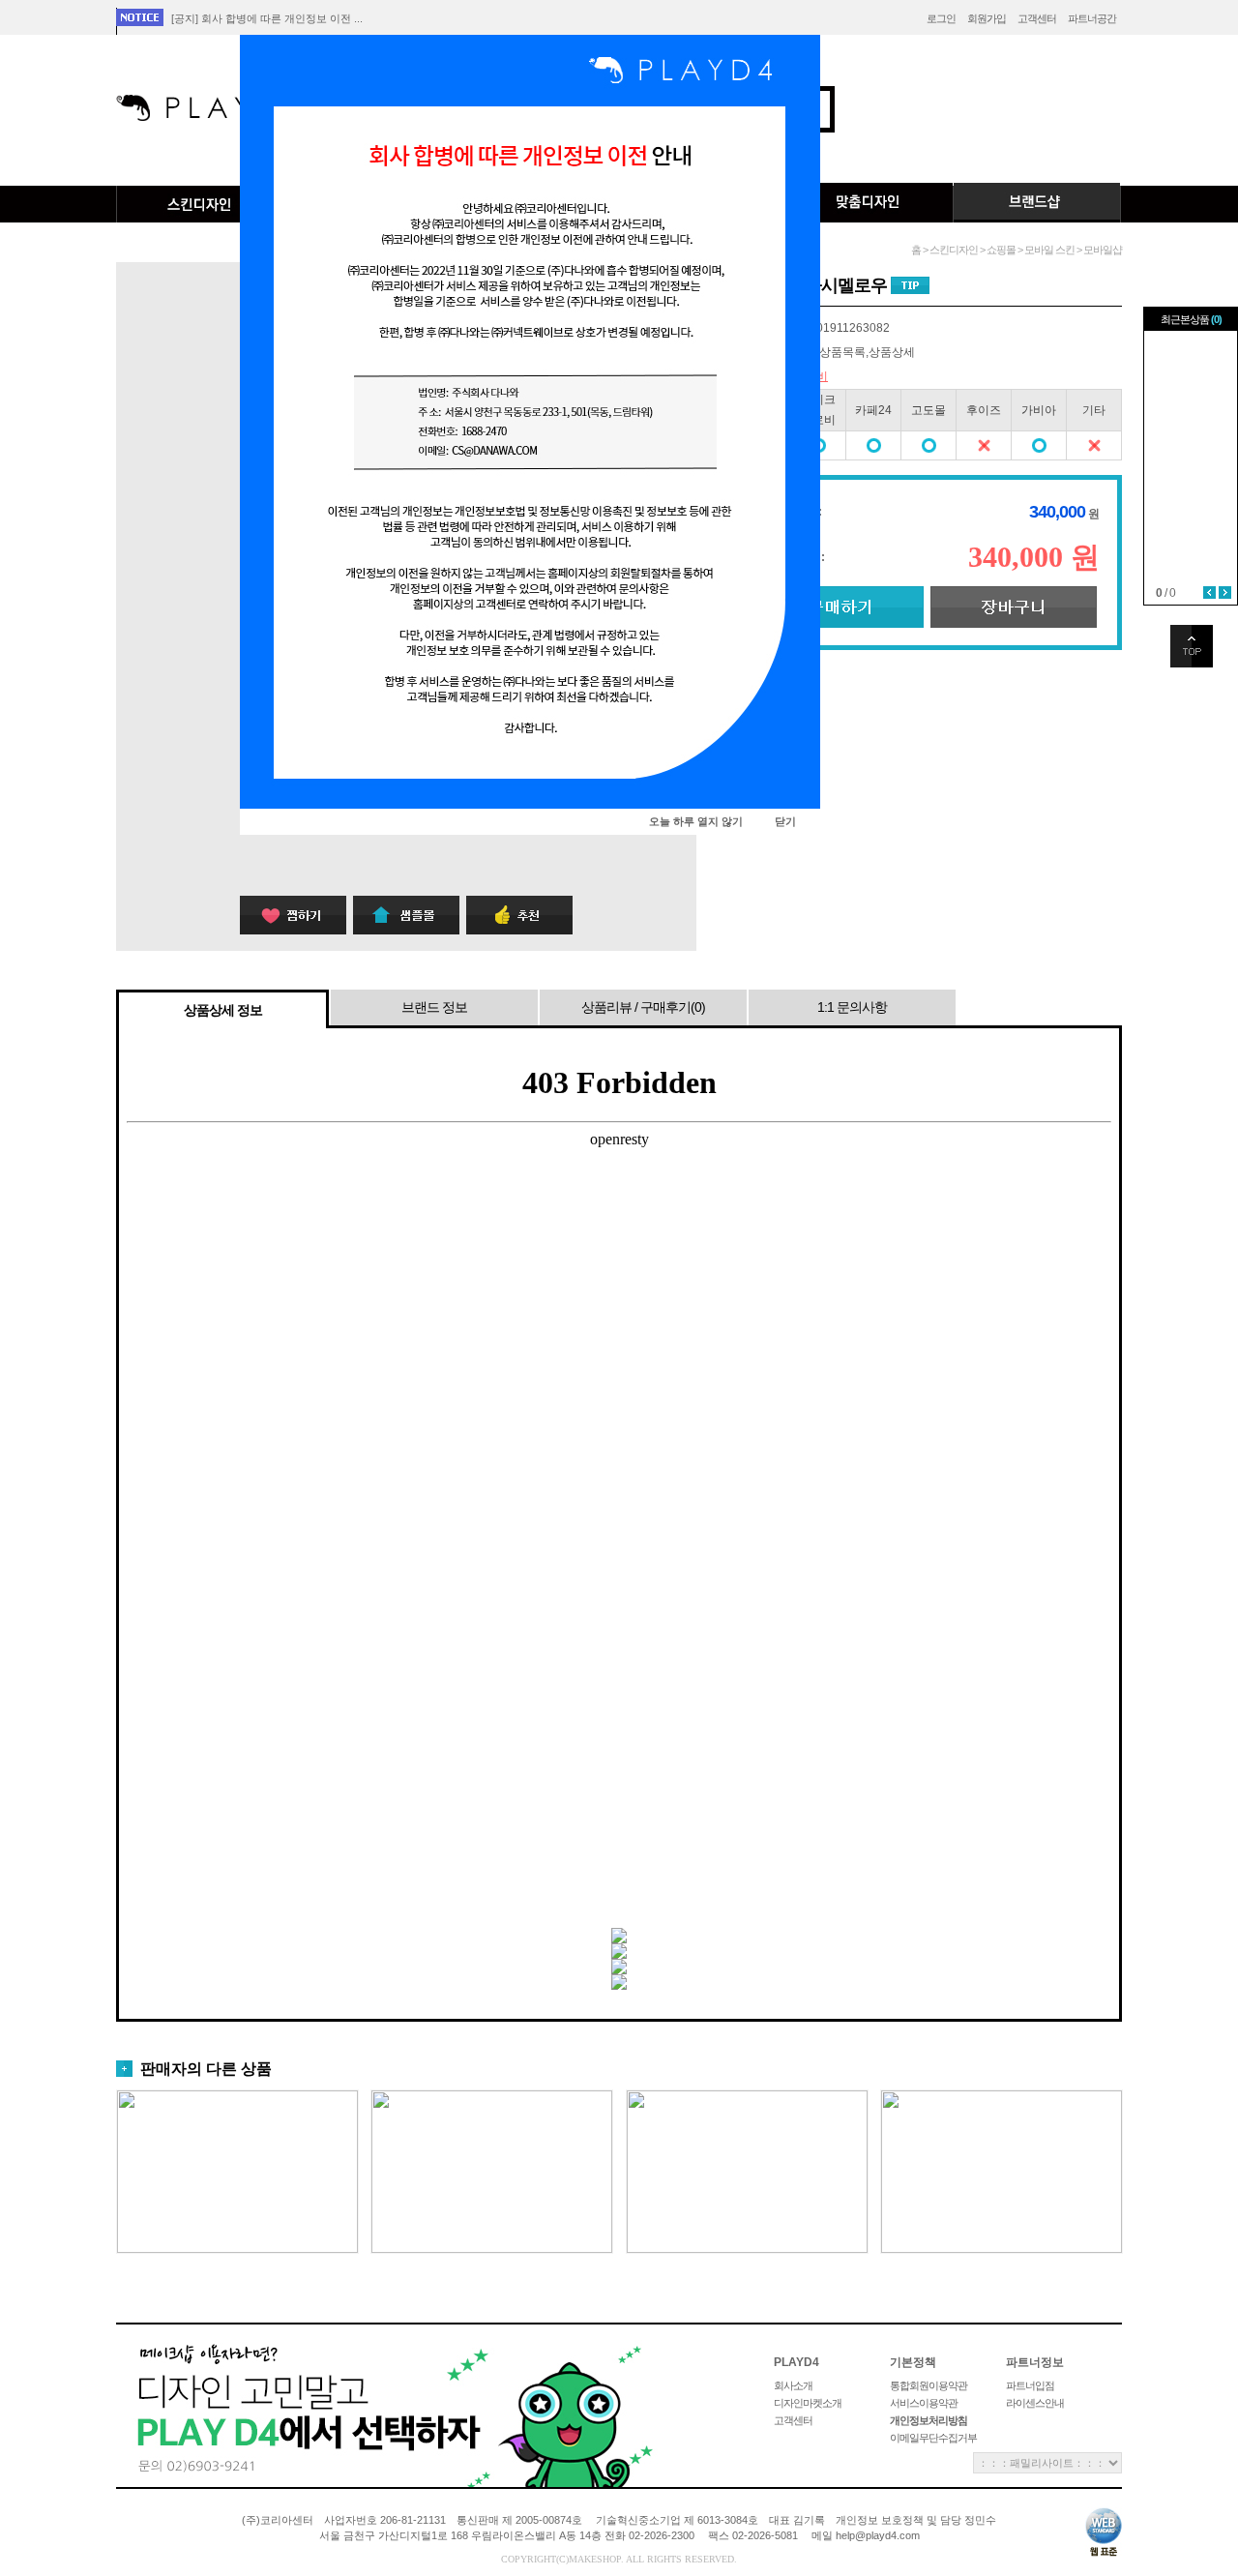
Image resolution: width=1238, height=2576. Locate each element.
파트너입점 (1030, 2385)
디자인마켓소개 (808, 2403)
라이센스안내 (1035, 2403)
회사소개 (793, 2385)
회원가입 (987, 18)
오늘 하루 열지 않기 (696, 821)
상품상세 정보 (223, 1010)
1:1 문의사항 (852, 1007)
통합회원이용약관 (928, 2385)
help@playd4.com (878, 2535)
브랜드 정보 (434, 1007)
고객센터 (1037, 18)
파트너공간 (1092, 18)
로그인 (941, 18)
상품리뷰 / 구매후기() (643, 1007)
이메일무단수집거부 (933, 2438)
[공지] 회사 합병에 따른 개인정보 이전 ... (267, 18)
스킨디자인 (200, 204)
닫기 (785, 821)
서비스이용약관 (924, 2403)
